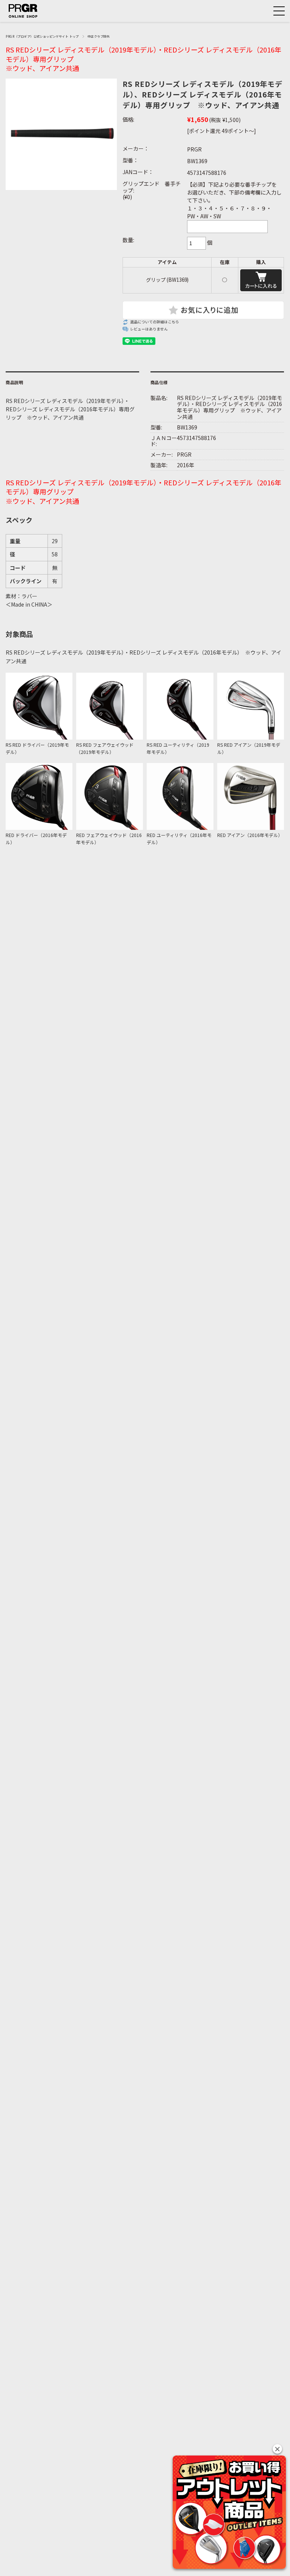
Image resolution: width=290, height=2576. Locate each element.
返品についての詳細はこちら (155, 322)
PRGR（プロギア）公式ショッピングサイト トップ (42, 36)
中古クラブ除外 (99, 36)
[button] (277, 2449)
